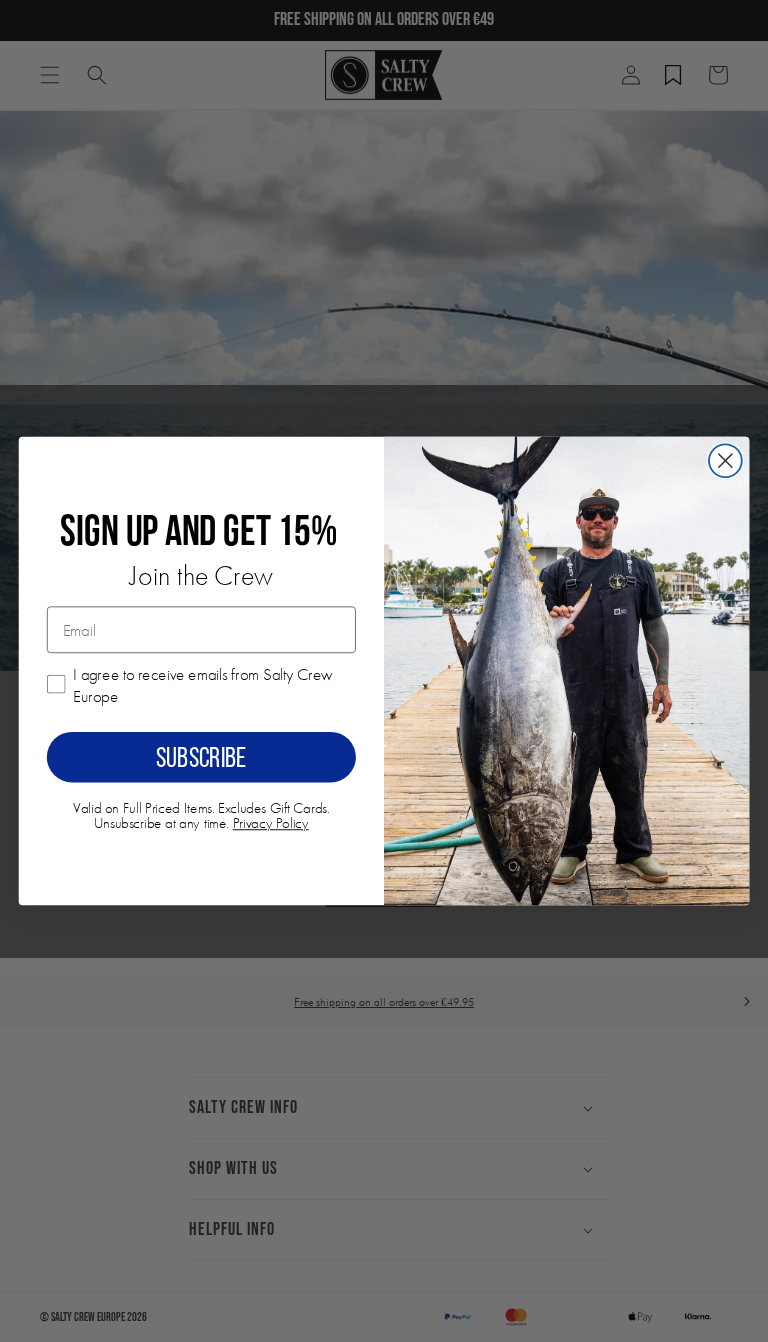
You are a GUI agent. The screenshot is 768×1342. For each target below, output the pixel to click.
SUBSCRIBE (201, 757)
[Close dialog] (725, 460)
